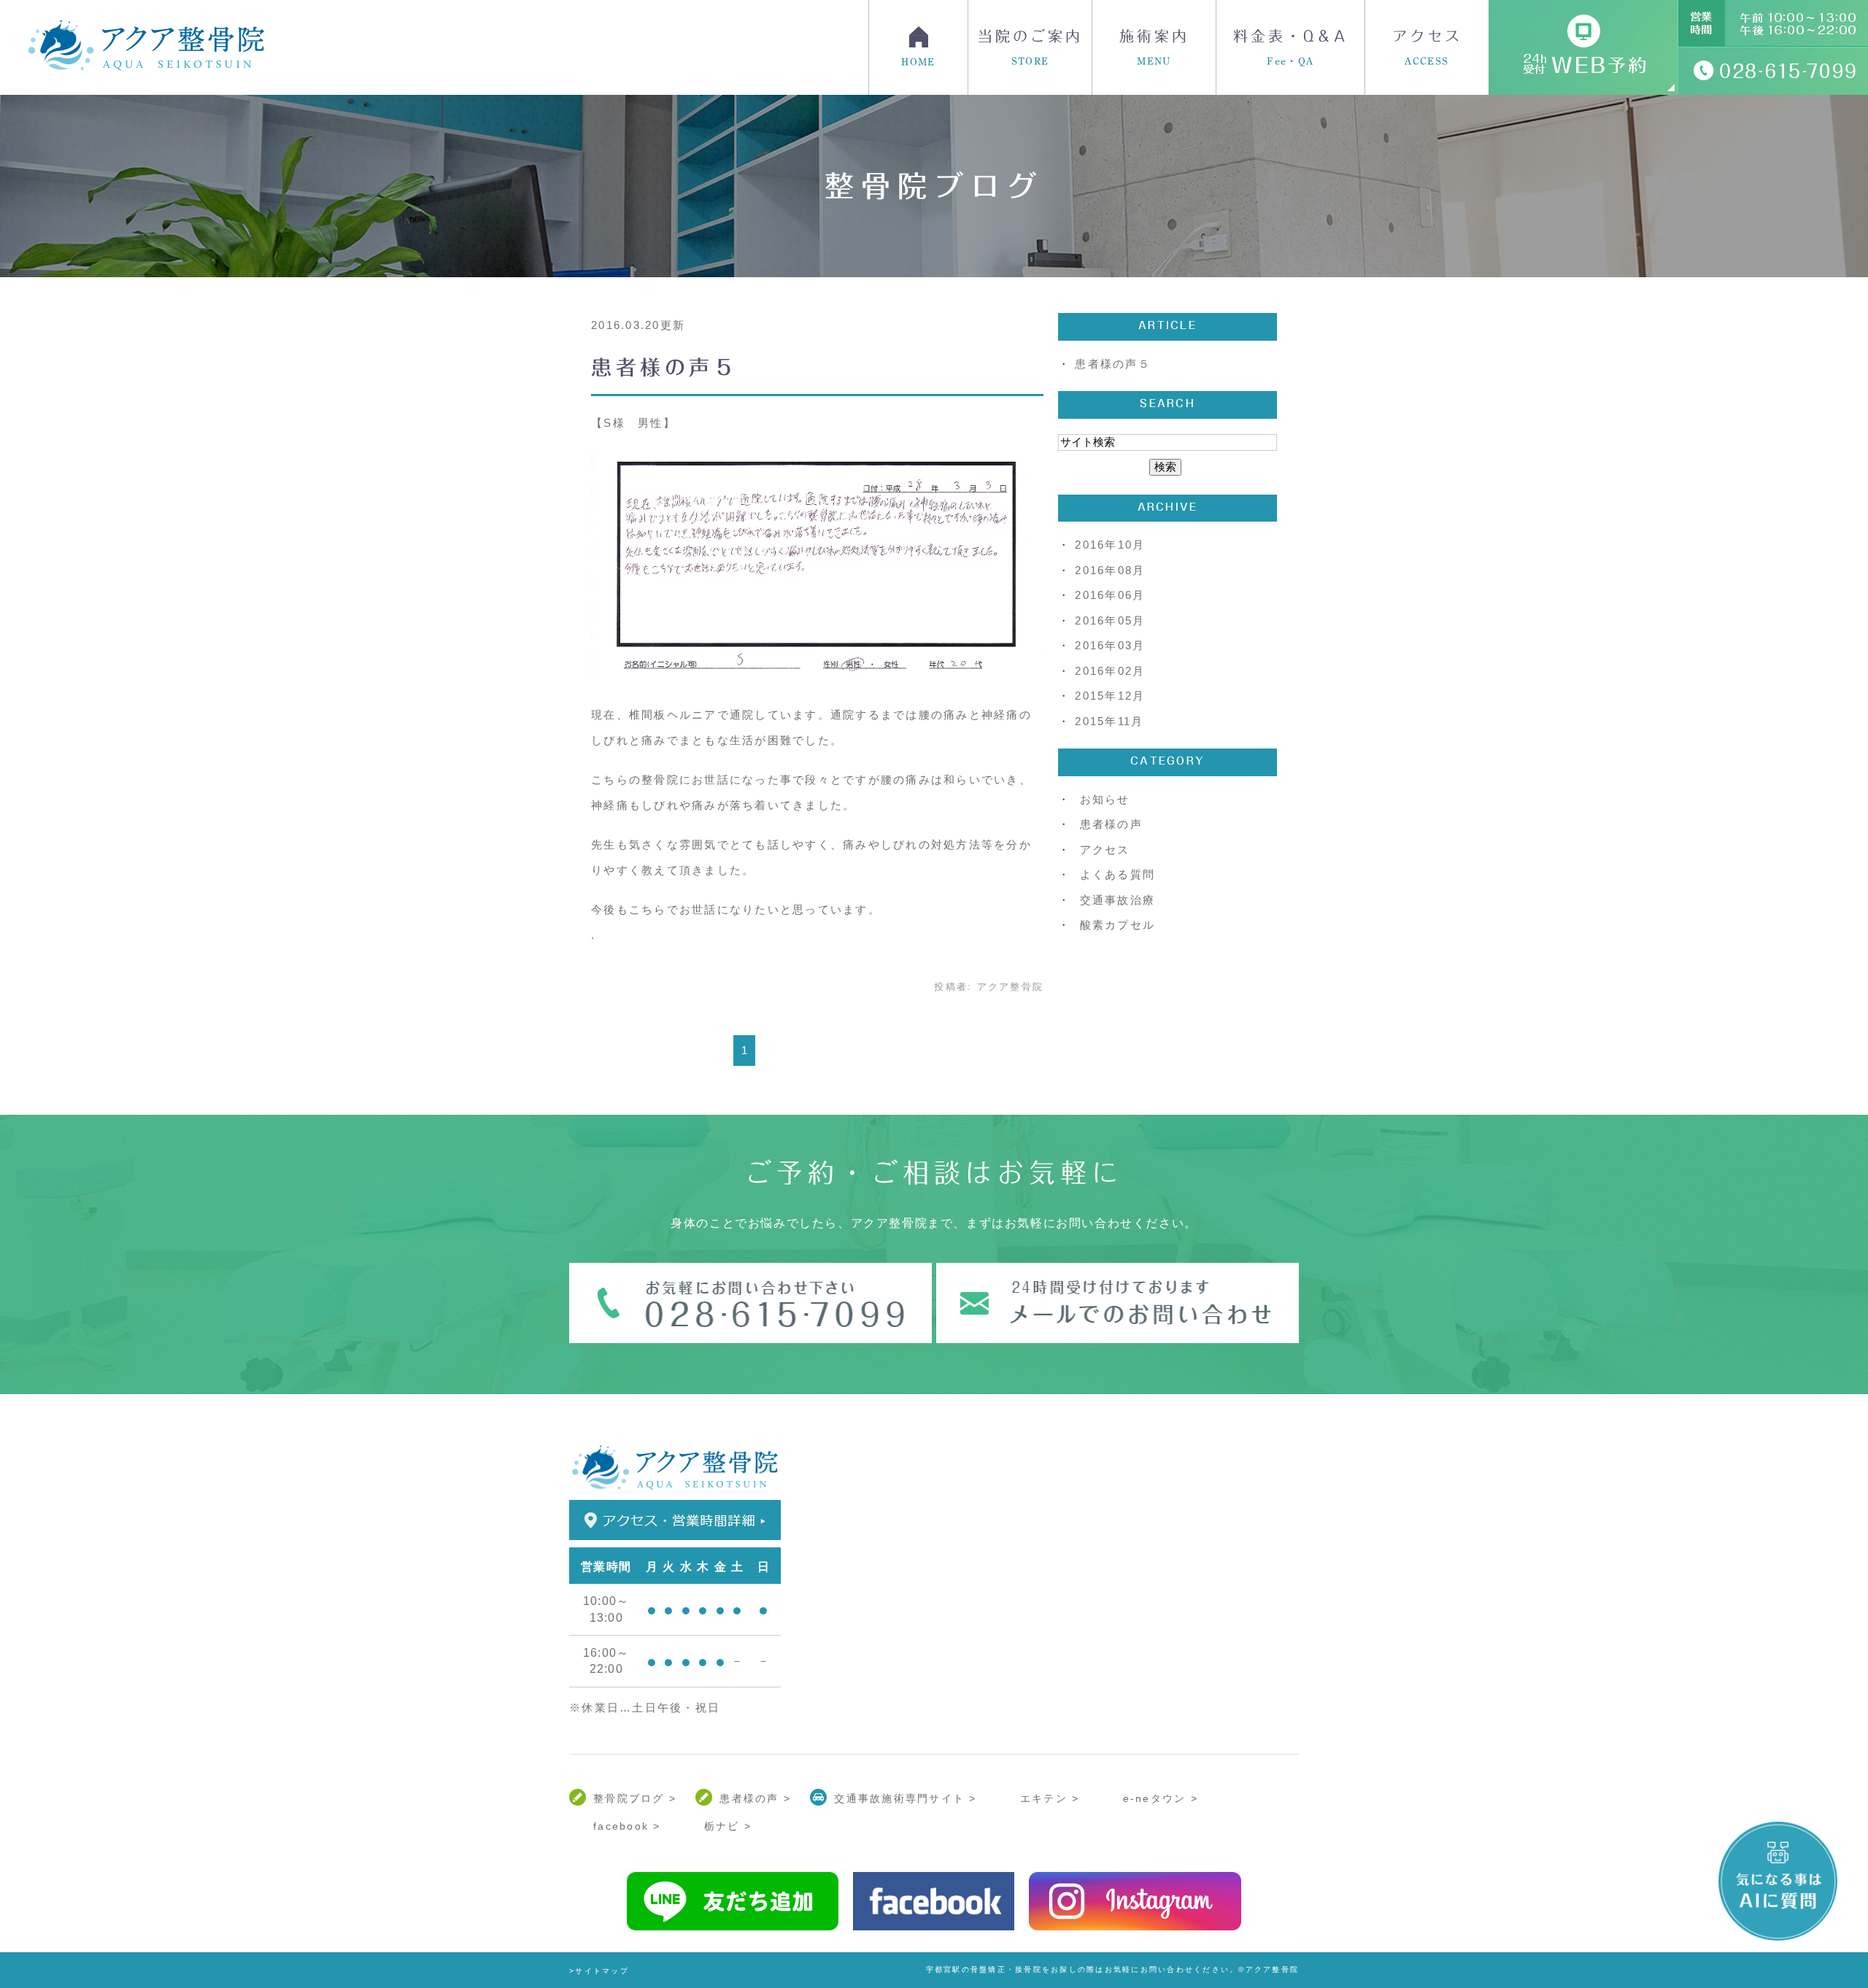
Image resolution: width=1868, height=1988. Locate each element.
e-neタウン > (1161, 1798)
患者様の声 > (755, 1798)
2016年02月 (1110, 671)
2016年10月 (1110, 545)
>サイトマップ (599, 1971)
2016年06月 (1110, 595)
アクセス (1427, 47)
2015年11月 (1109, 721)
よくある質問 (1118, 874)
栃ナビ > (728, 1826)
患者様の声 (1111, 824)
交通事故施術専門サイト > (905, 1798)
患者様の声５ (665, 367)
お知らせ (1105, 799)
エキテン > (1050, 1798)
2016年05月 (1110, 620)
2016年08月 (1110, 570)
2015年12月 (1110, 696)
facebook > (627, 1826)
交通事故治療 (1118, 900)
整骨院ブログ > (635, 1798)
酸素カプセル (1118, 925)
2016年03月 (1110, 645)
